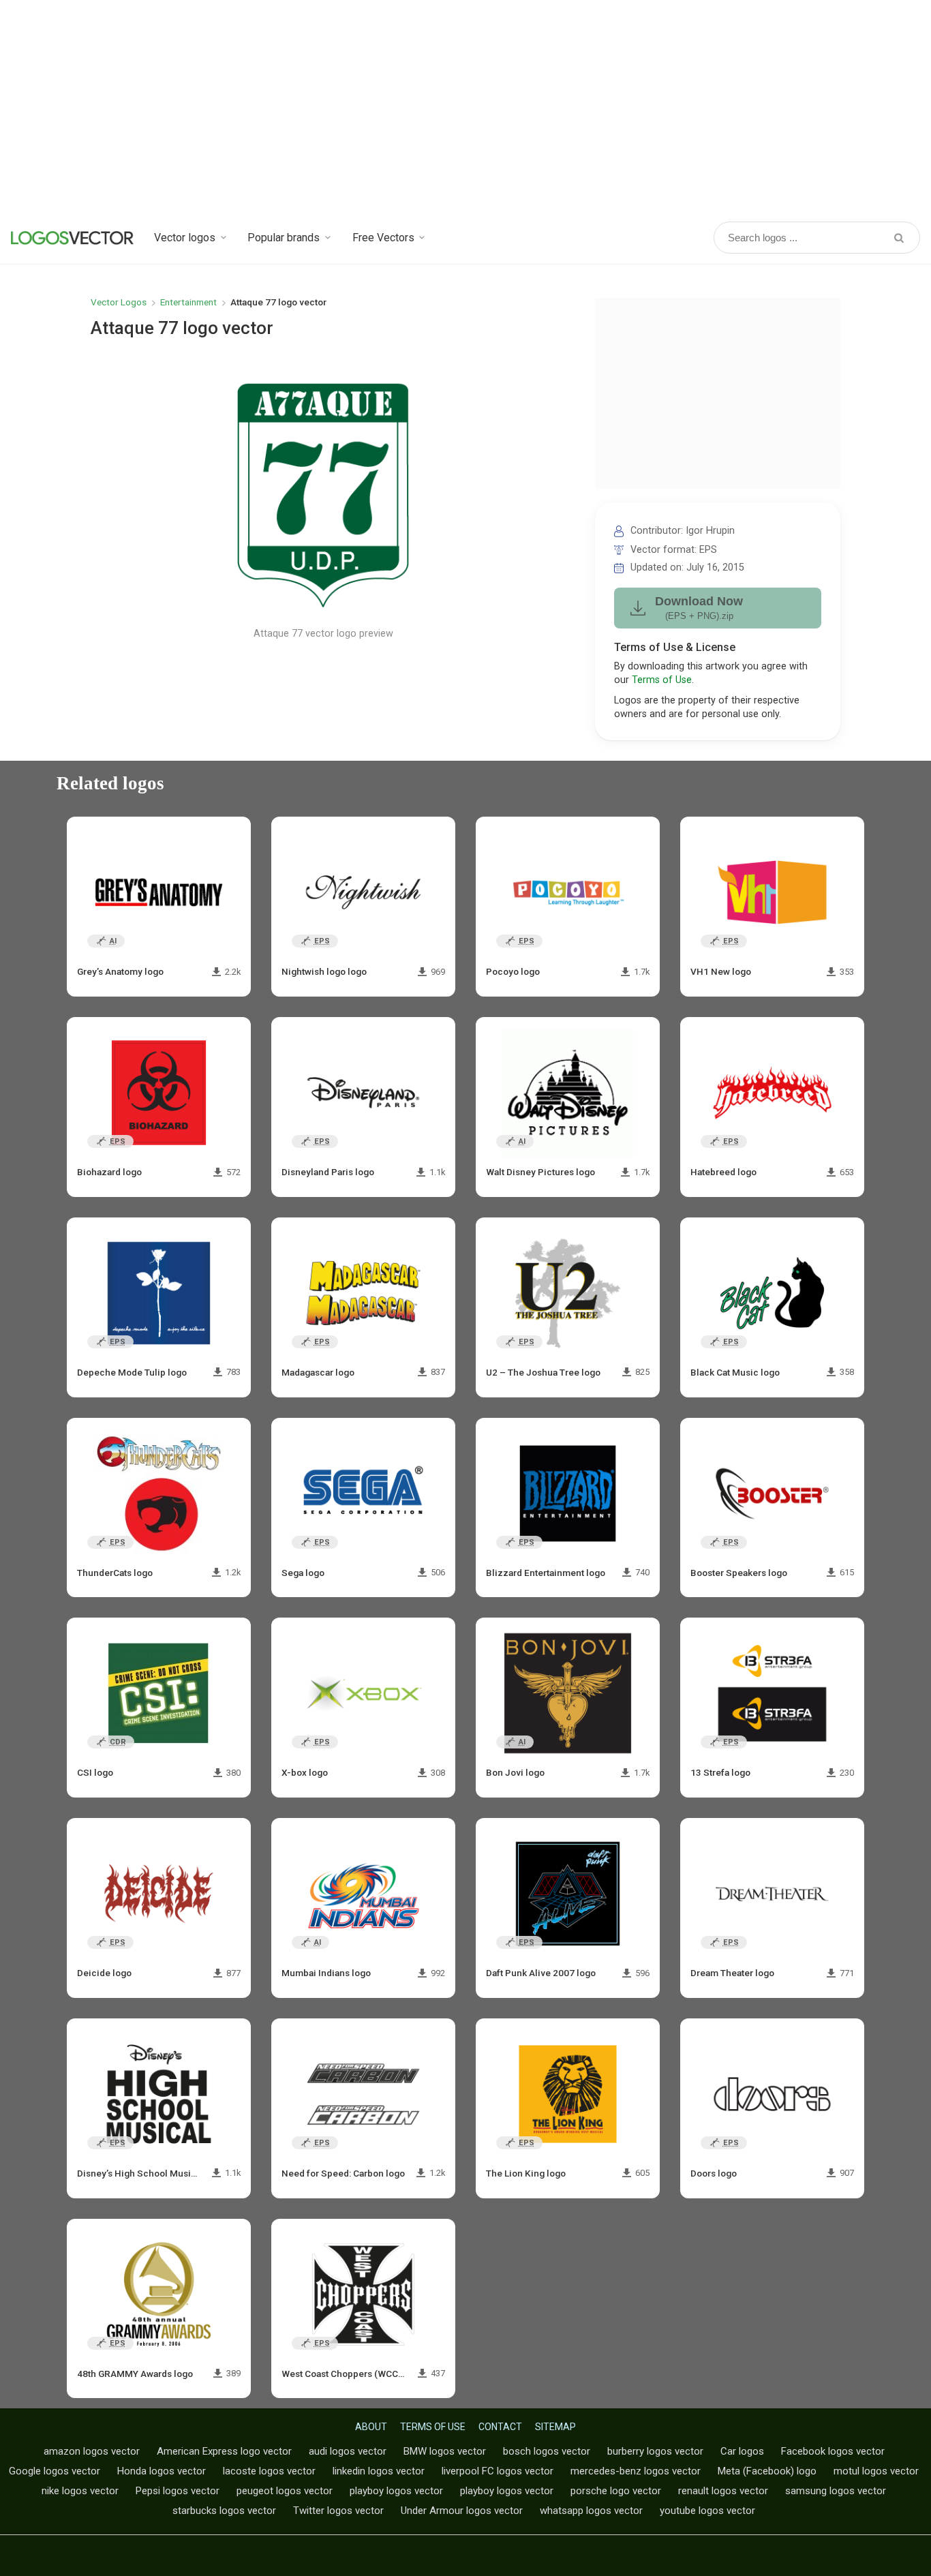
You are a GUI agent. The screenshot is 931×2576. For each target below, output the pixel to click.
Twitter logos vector (338, 2511)
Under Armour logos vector (462, 2511)
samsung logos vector (836, 2491)
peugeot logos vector (285, 2491)
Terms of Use (662, 680)
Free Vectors (383, 238)
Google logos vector (55, 2471)
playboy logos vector (396, 2491)
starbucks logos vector (224, 2511)
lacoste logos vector (269, 2471)
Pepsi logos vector (178, 2491)
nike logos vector (80, 2491)
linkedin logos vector (379, 2471)
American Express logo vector (224, 2451)
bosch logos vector (547, 2451)
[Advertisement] (465, 109)
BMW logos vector (445, 2451)
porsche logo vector (616, 2491)
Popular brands (284, 238)
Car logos (742, 2451)
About (371, 2427)
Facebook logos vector (833, 2451)
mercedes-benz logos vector (636, 2471)
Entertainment (188, 302)
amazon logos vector (92, 2451)
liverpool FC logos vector (498, 2471)
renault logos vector (723, 2491)
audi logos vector (348, 2451)
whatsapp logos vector (591, 2511)
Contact (500, 2427)
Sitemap (555, 2427)
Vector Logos (119, 302)
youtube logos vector (707, 2511)
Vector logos (185, 238)
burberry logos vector (655, 2451)
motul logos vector (876, 2471)
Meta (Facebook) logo (767, 2471)
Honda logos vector (162, 2471)
